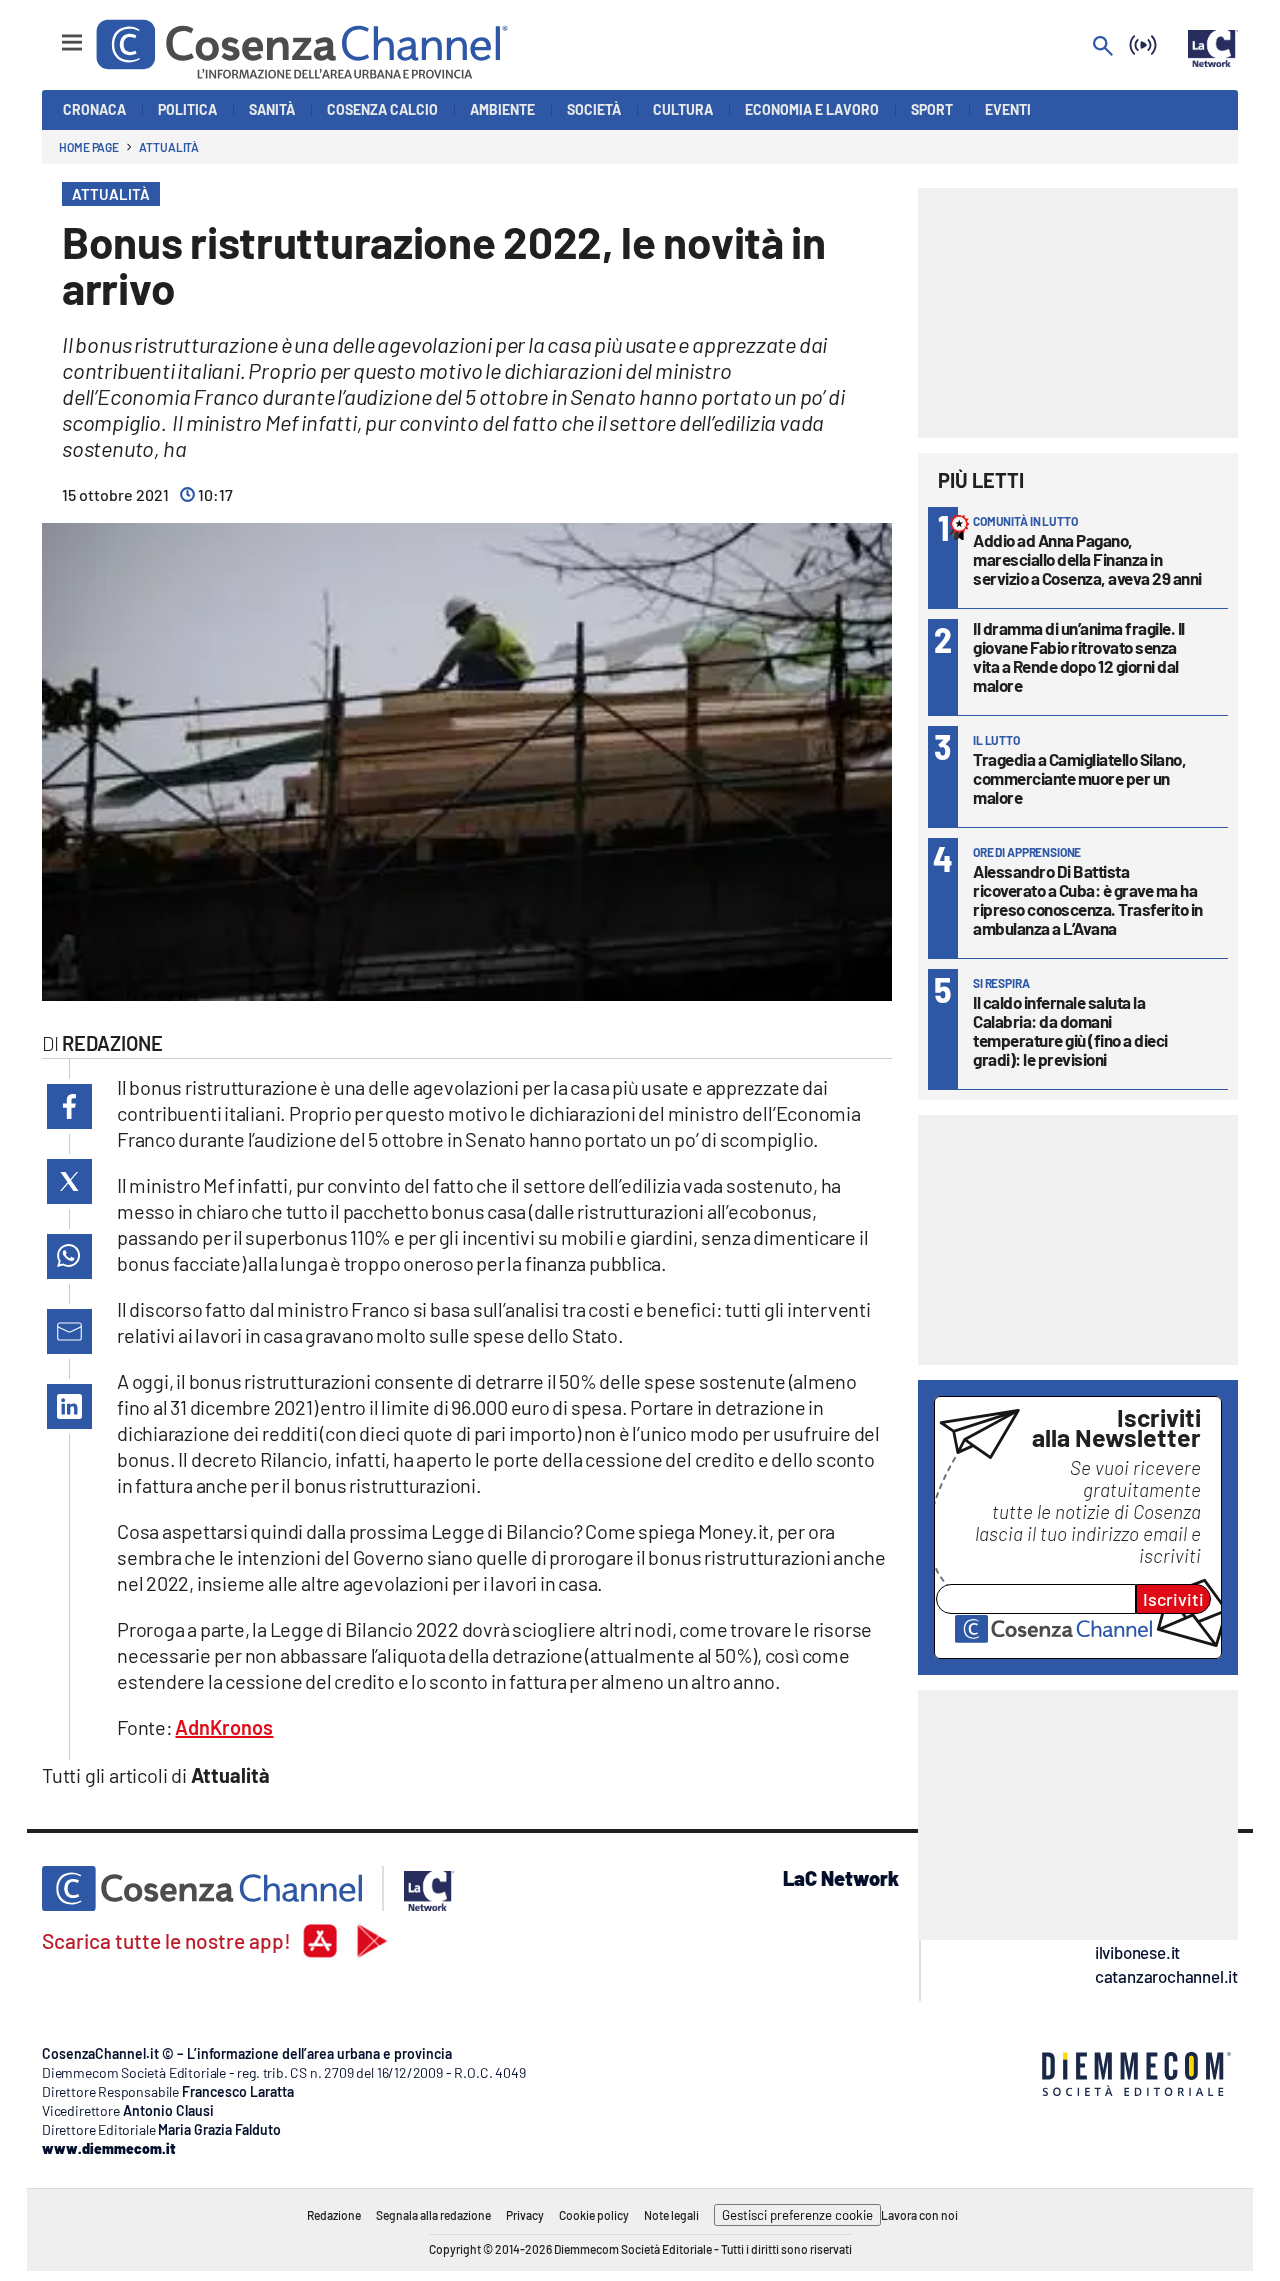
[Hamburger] (53, 33)
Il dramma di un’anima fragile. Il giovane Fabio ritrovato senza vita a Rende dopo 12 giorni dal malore (1079, 656)
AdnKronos (224, 1727)
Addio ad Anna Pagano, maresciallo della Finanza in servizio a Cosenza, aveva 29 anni (1087, 559)
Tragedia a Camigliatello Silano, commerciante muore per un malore (1079, 778)
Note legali (671, 2215)
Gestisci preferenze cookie (797, 2215)
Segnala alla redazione (433, 2215)
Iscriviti (1173, 1599)
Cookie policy (594, 2215)
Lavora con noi (919, 2215)
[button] (69, 1106)
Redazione (334, 2215)
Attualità (169, 147)
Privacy (525, 2215)
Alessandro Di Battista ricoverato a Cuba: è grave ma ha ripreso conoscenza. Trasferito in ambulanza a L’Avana (1088, 899)
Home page (89, 147)
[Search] (1103, 47)
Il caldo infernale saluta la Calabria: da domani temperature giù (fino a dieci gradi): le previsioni (1070, 1030)
